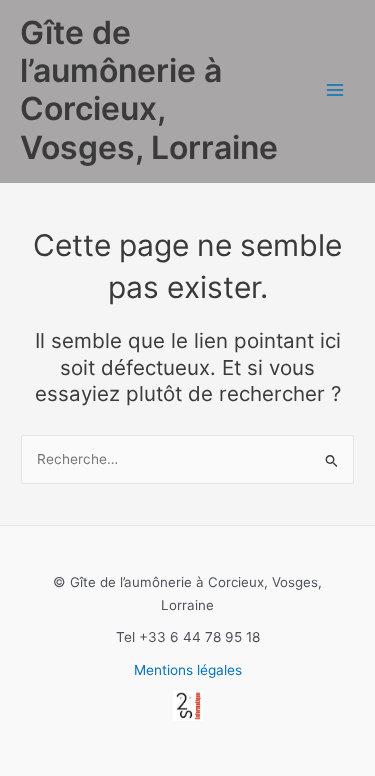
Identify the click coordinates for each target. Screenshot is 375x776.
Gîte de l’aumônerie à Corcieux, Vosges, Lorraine (149, 90)
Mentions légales (188, 670)
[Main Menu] (335, 90)
